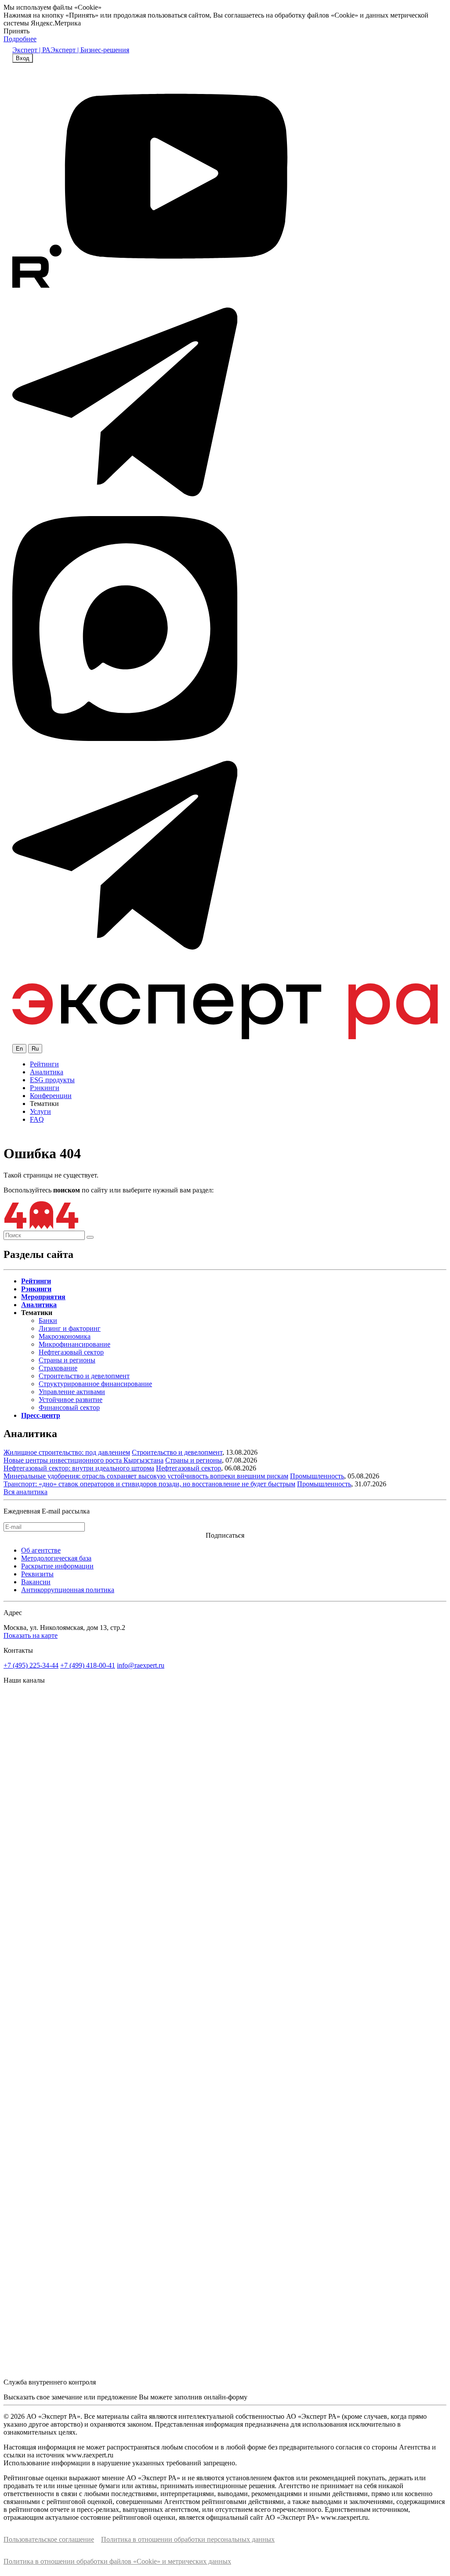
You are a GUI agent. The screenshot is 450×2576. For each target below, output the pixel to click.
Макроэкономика (65, 1336)
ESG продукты (52, 1080)
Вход (23, 58)
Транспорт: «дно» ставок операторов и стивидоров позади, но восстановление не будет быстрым (149, 1484)
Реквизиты (37, 1574)
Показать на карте (31, 1635)
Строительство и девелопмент (84, 1376)
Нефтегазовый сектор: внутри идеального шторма (79, 1468)
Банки (48, 1321)
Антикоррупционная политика (68, 1590)
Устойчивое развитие (71, 1400)
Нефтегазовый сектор (71, 1352)
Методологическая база (56, 1558)
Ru (35, 1049)
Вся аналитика (25, 1492)
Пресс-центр (41, 1415)
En (19, 1049)
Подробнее (20, 39)
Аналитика (47, 1072)
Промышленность (317, 1476)
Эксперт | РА (31, 50)
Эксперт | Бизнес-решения (90, 50)
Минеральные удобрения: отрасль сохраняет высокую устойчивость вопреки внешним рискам (146, 1476)
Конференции (51, 1096)
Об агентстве (41, 1550)
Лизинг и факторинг (70, 1328)
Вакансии (36, 1582)
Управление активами (72, 1392)
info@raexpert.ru (141, 1665)
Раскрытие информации (57, 1566)
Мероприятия (43, 1297)
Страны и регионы (67, 1360)
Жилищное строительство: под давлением (67, 1452)
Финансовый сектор (69, 1407)
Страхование (58, 1368)
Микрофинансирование (74, 1344)
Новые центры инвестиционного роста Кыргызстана (83, 1460)
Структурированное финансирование (95, 1384)
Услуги (40, 1111)
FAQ (37, 1119)
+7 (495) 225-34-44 (31, 1665)
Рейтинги (44, 1064)
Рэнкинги (45, 1088)
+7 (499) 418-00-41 (88, 1665)
